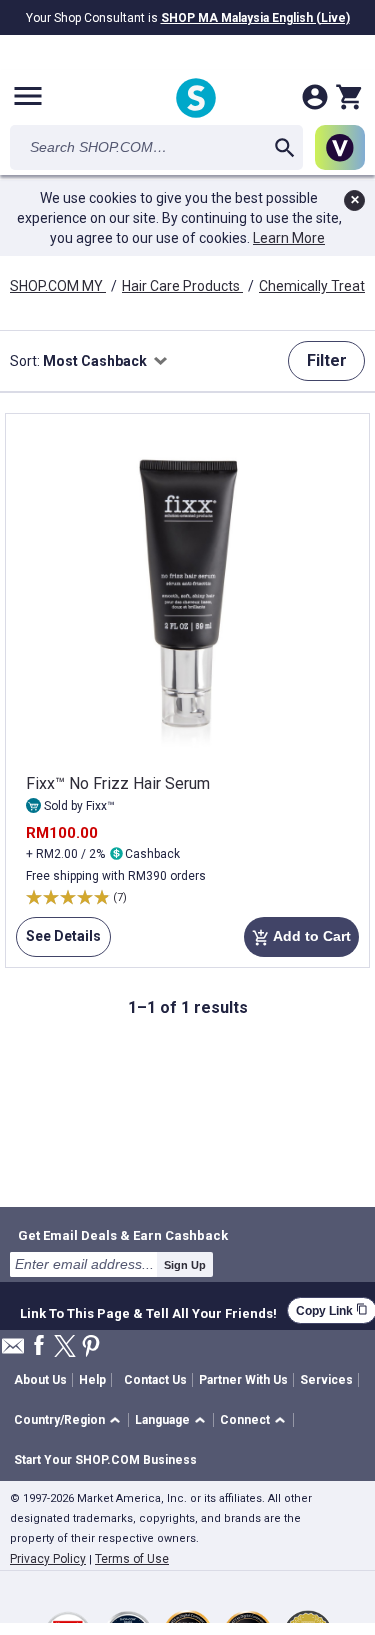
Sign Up (185, 1265)
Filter (327, 360)
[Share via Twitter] (65, 1347)
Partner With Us (243, 1380)
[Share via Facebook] (39, 1346)
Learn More (289, 238)
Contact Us (155, 1380)
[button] (70, 1420)
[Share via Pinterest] (91, 1347)
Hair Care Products (182, 286)
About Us (40, 1380)
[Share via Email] (13, 1351)
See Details (58, 942)
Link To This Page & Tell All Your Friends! (148, 1311)
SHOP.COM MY (58, 286)
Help (92, 1380)
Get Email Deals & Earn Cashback (123, 1235)
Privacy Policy (48, 1559)
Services (326, 1380)
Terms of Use (132, 1559)
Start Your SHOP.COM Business (105, 1460)
